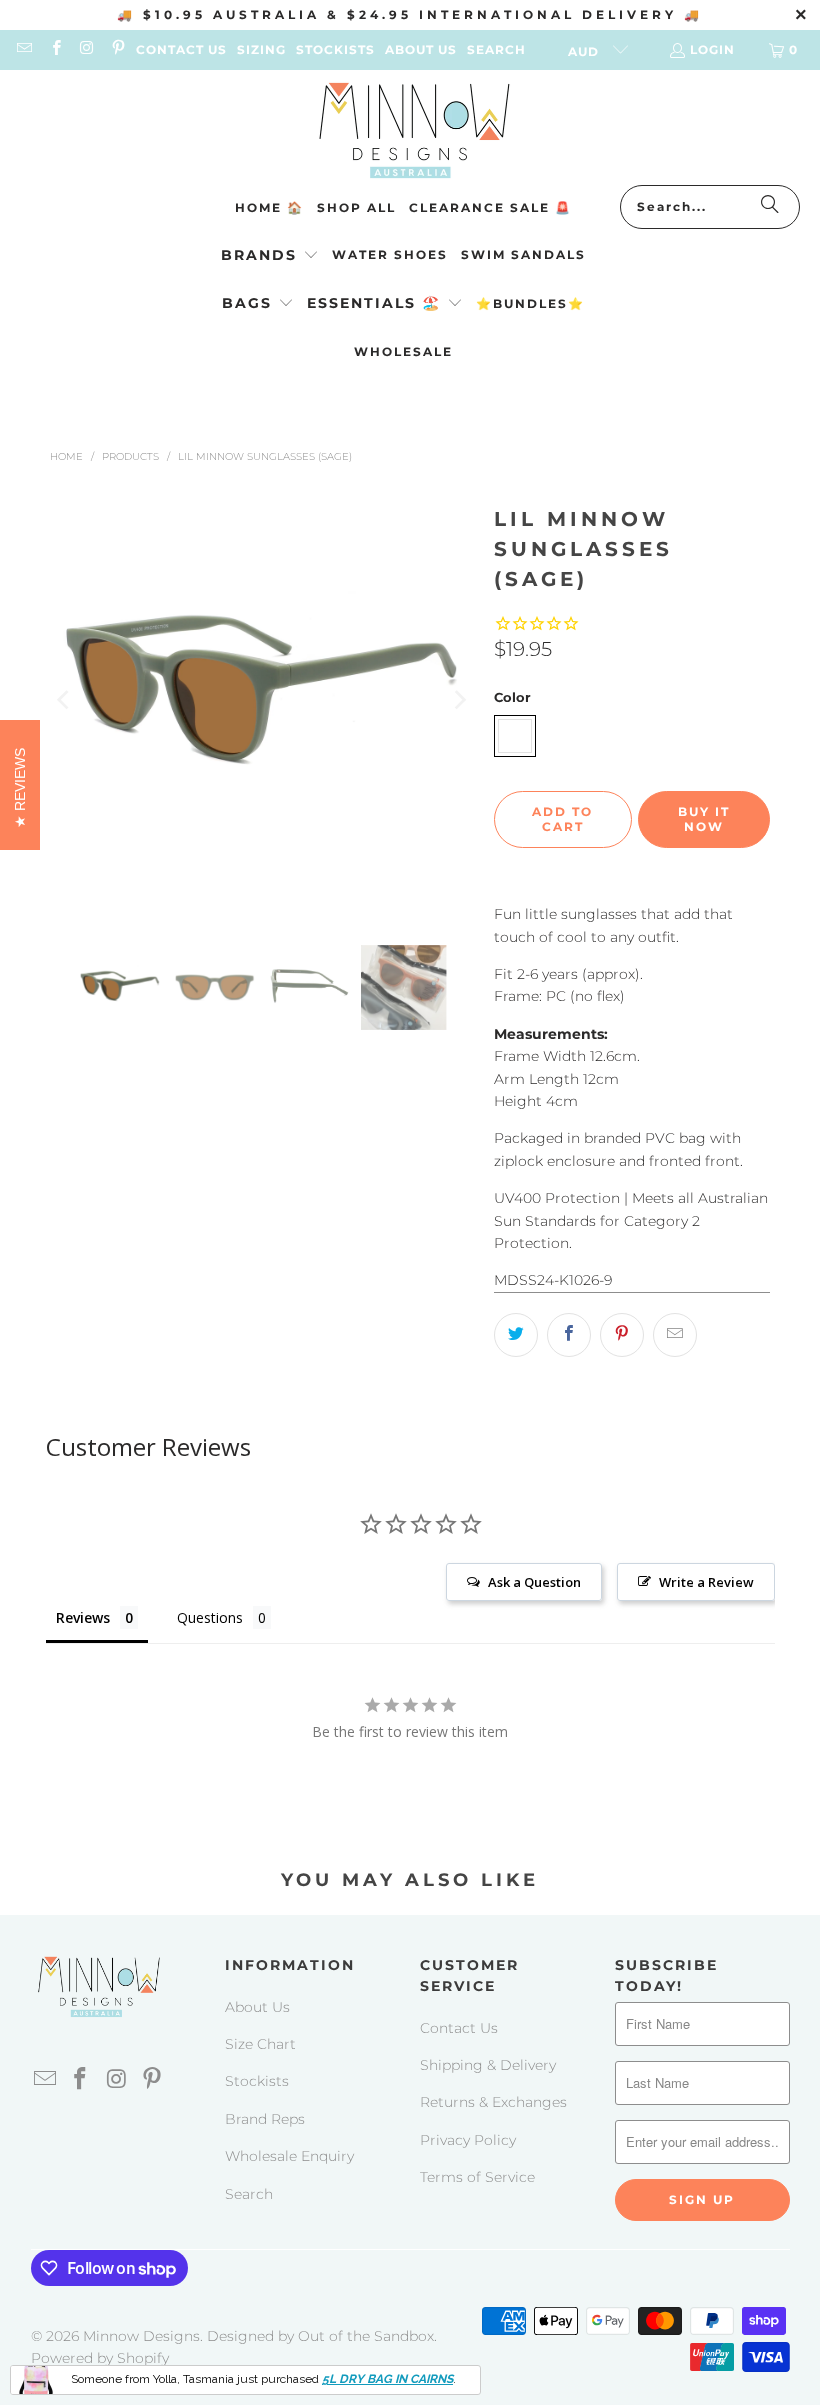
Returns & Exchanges (493, 2102)
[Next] (459, 700)
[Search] (770, 207)
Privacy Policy (468, 2140)
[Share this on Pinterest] (622, 1335)
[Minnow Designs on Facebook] (54, 49)
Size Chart (260, 2044)
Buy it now (704, 818)
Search (249, 2194)
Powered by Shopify (100, 2358)
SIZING (261, 49)
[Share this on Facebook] (569, 1335)
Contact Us (459, 2028)
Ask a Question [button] (534, 1582)
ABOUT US (421, 49)
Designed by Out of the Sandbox (320, 2336)
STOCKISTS (335, 49)
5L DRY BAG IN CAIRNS (387, 2379)
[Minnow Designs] (410, 132)
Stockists (257, 2081)
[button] (270, 256)
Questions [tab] (210, 1617)
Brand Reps (265, 2119)
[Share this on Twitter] (516, 1335)
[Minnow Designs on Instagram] (86, 49)
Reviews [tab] (83, 1617)
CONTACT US (181, 49)
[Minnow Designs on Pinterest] (117, 49)
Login (712, 49)
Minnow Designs (141, 2336)
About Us (257, 2007)
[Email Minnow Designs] (23, 49)
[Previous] (65, 700)
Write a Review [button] (706, 1582)
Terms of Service (477, 2177)
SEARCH (496, 49)
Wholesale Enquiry (289, 2156)
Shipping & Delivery (488, 2065)
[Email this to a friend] (675, 1335)
